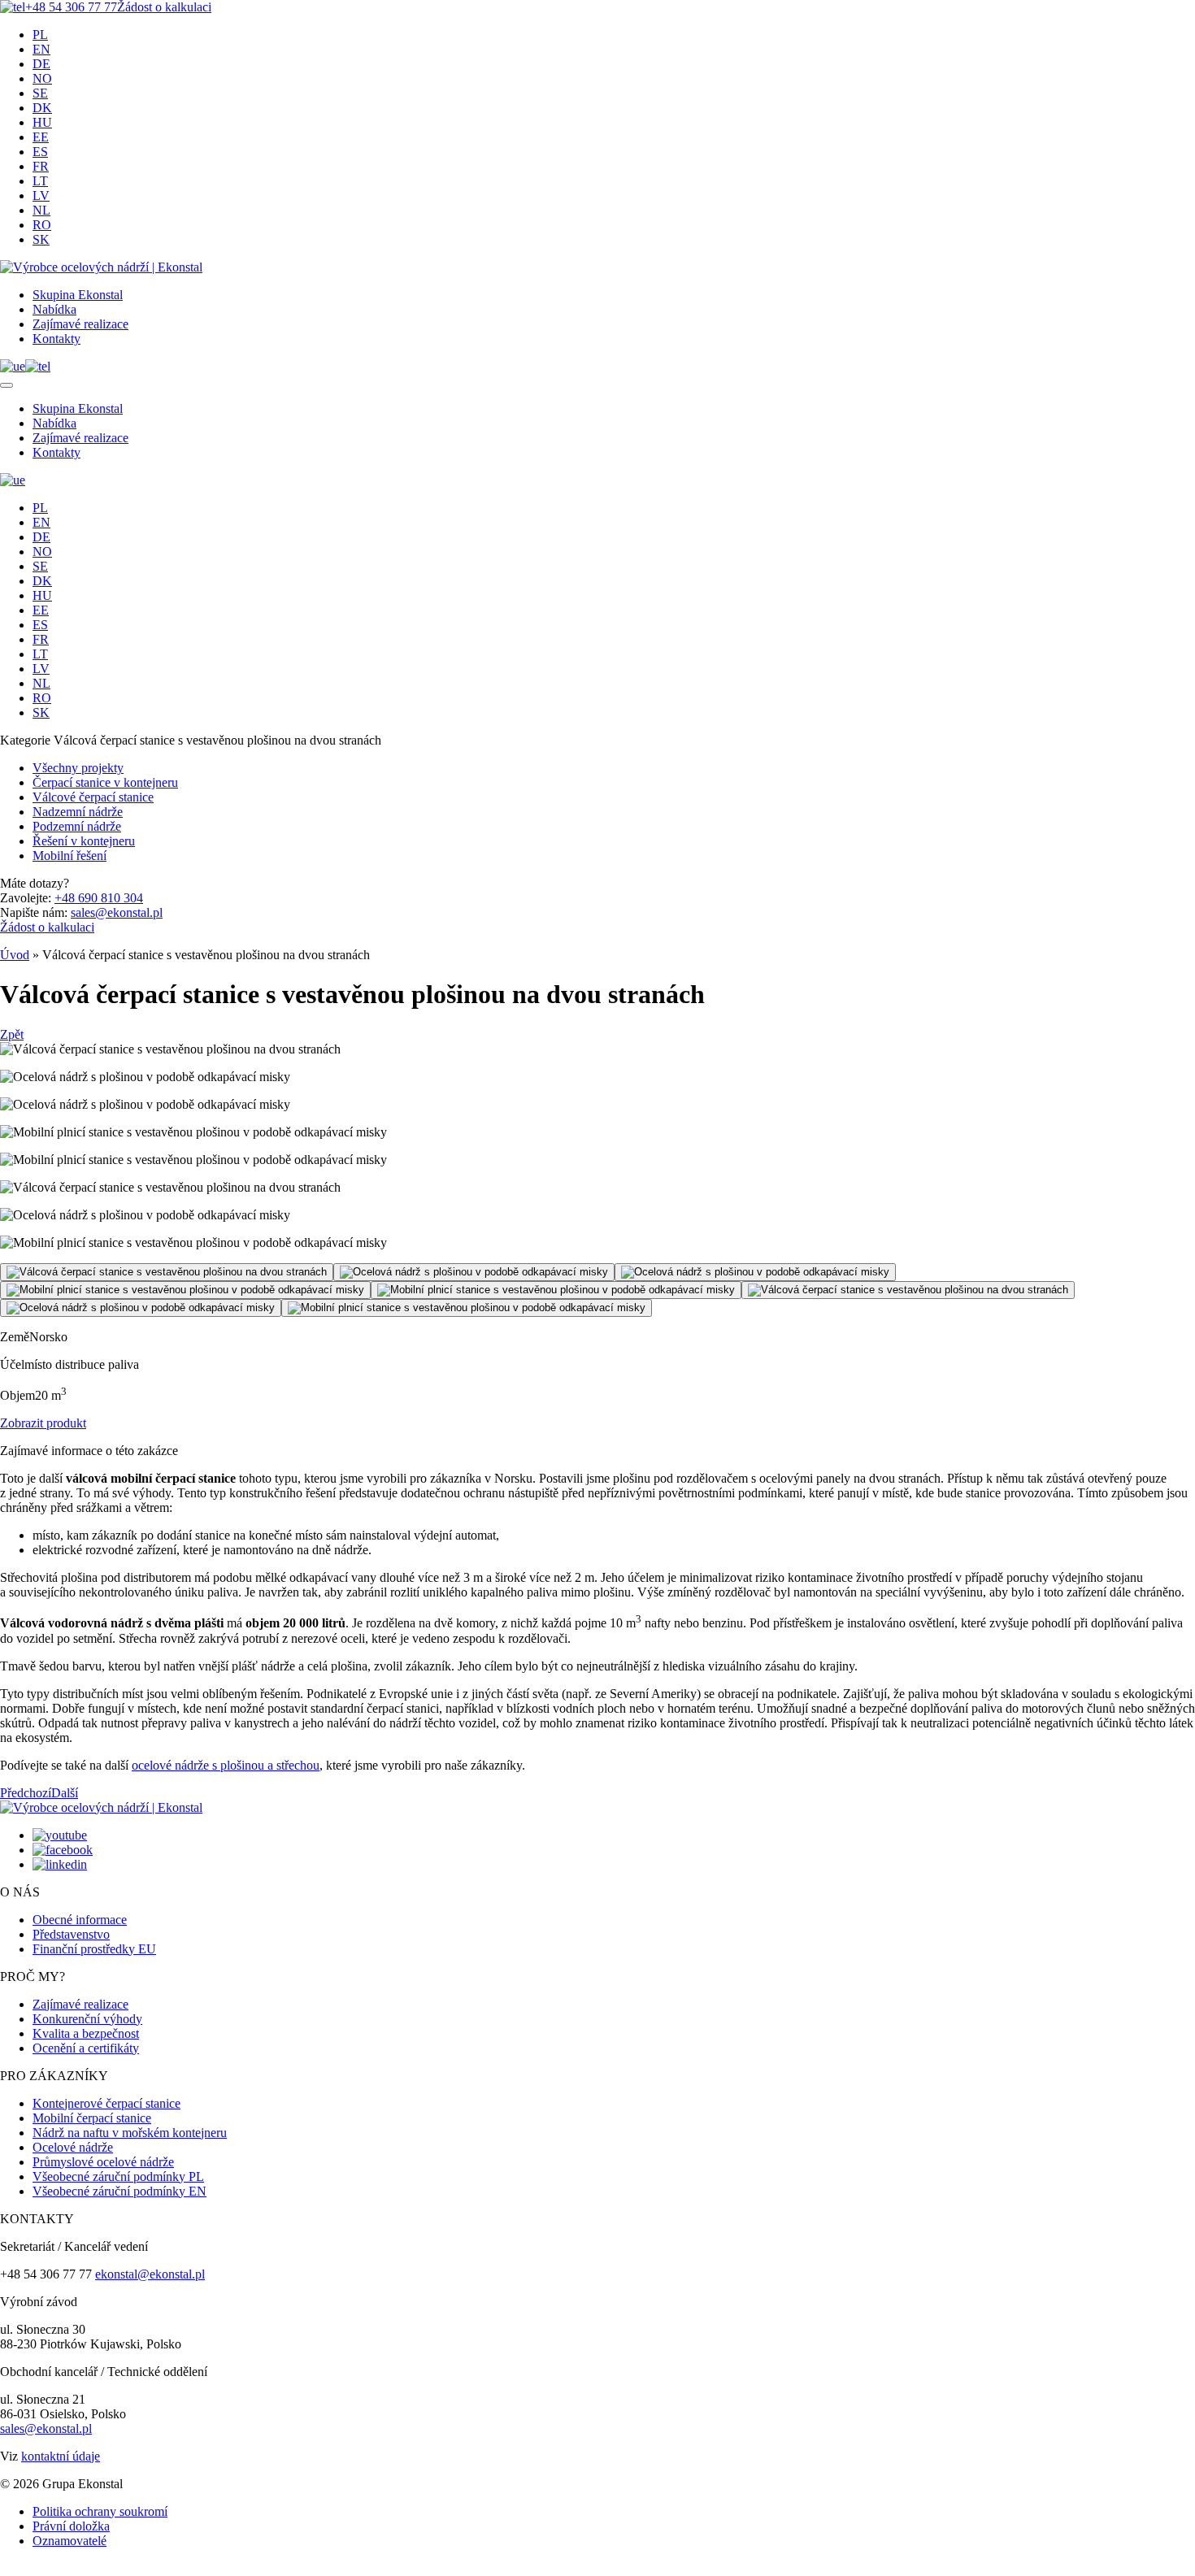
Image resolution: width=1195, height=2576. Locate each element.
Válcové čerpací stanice (93, 797)
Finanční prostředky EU (94, 1949)
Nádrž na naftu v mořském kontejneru (130, 2133)
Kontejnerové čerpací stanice (106, 2103)
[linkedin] (60, 1864)
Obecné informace (80, 1920)
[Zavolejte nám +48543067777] (38, 366)
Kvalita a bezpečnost (86, 2033)
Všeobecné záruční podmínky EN (119, 2191)
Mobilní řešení (70, 856)
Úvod (15, 955)
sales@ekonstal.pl (117, 912)
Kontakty (56, 339)
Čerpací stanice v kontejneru (105, 782)
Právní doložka (71, 2526)
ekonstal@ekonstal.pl (150, 2274)
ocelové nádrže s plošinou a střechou (226, 1765)
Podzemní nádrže (77, 826)
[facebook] (63, 1850)
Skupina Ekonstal (78, 295)
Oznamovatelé (70, 2541)
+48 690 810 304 (99, 898)
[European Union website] (13, 366)
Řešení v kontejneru (84, 841)
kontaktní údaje (61, 2456)
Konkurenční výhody (87, 2019)
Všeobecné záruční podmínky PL (118, 2176)
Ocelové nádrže (73, 2147)
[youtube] (60, 1835)
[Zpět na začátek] (5, 2573)
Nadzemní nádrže (78, 812)
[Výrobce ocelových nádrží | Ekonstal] (101, 267)
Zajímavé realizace (80, 324)
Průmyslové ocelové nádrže (103, 2162)
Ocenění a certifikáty (86, 2048)
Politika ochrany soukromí (100, 2511)
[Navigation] (7, 385)
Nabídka (54, 309)
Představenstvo (71, 1934)
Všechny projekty (78, 768)
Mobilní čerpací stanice (92, 2118)
